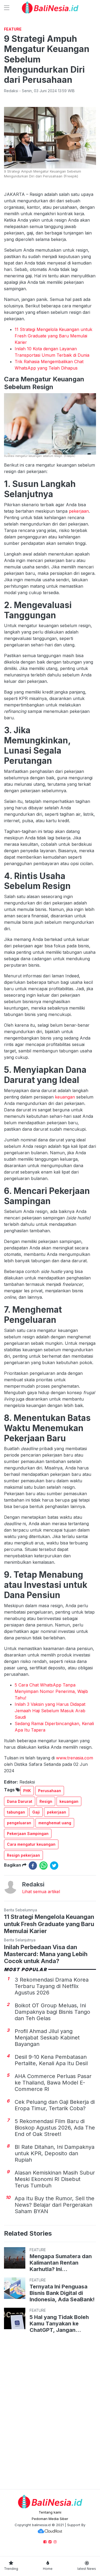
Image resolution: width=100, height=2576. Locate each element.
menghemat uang (55, 1823)
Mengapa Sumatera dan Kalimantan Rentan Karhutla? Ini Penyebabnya (61, 2263)
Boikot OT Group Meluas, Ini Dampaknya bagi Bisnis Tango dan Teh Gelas (52, 2012)
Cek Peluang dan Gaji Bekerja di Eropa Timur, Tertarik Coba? (55, 2105)
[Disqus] (50, 2412)
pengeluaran (19, 1823)
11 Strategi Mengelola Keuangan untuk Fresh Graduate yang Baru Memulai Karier (53, 336)
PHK (27, 1791)
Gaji (36, 1812)
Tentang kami (50, 2512)
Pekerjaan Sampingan (28, 1834)
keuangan (65, 1097)
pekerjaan (79, 511)
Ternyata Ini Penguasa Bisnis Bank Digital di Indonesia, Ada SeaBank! (62, 2293)
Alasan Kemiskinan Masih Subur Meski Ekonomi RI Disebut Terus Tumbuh (55, 2179)
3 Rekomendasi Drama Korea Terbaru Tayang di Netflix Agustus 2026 (52, 1986)
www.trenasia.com (75, 1758)
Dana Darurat (20, 1801)
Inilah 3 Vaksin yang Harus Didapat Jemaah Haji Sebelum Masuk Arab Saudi (50, 1711)
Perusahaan (50, 1791)
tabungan (16, 1812)
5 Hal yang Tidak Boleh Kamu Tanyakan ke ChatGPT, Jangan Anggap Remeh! (59, 2324)
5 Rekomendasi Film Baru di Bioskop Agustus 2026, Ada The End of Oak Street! (55, 2128)
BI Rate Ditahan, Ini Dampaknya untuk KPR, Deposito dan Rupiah (55, 2153)
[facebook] (33, 1866)
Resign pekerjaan (23, 1855)
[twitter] (54, 1866)
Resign (46, 1801)
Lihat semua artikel (41, 1892)
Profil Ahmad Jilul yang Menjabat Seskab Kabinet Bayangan (47, 2038)
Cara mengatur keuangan (31, 1844)
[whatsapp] (43, 1866)
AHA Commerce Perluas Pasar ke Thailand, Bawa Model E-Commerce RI (53, 2083)
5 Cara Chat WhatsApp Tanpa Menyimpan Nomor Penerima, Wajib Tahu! (51, 1691)
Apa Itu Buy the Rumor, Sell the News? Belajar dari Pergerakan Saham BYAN (55, 2205)
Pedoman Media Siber (50, 2519)
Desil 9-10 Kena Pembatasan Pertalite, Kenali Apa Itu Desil (51, 2060)
